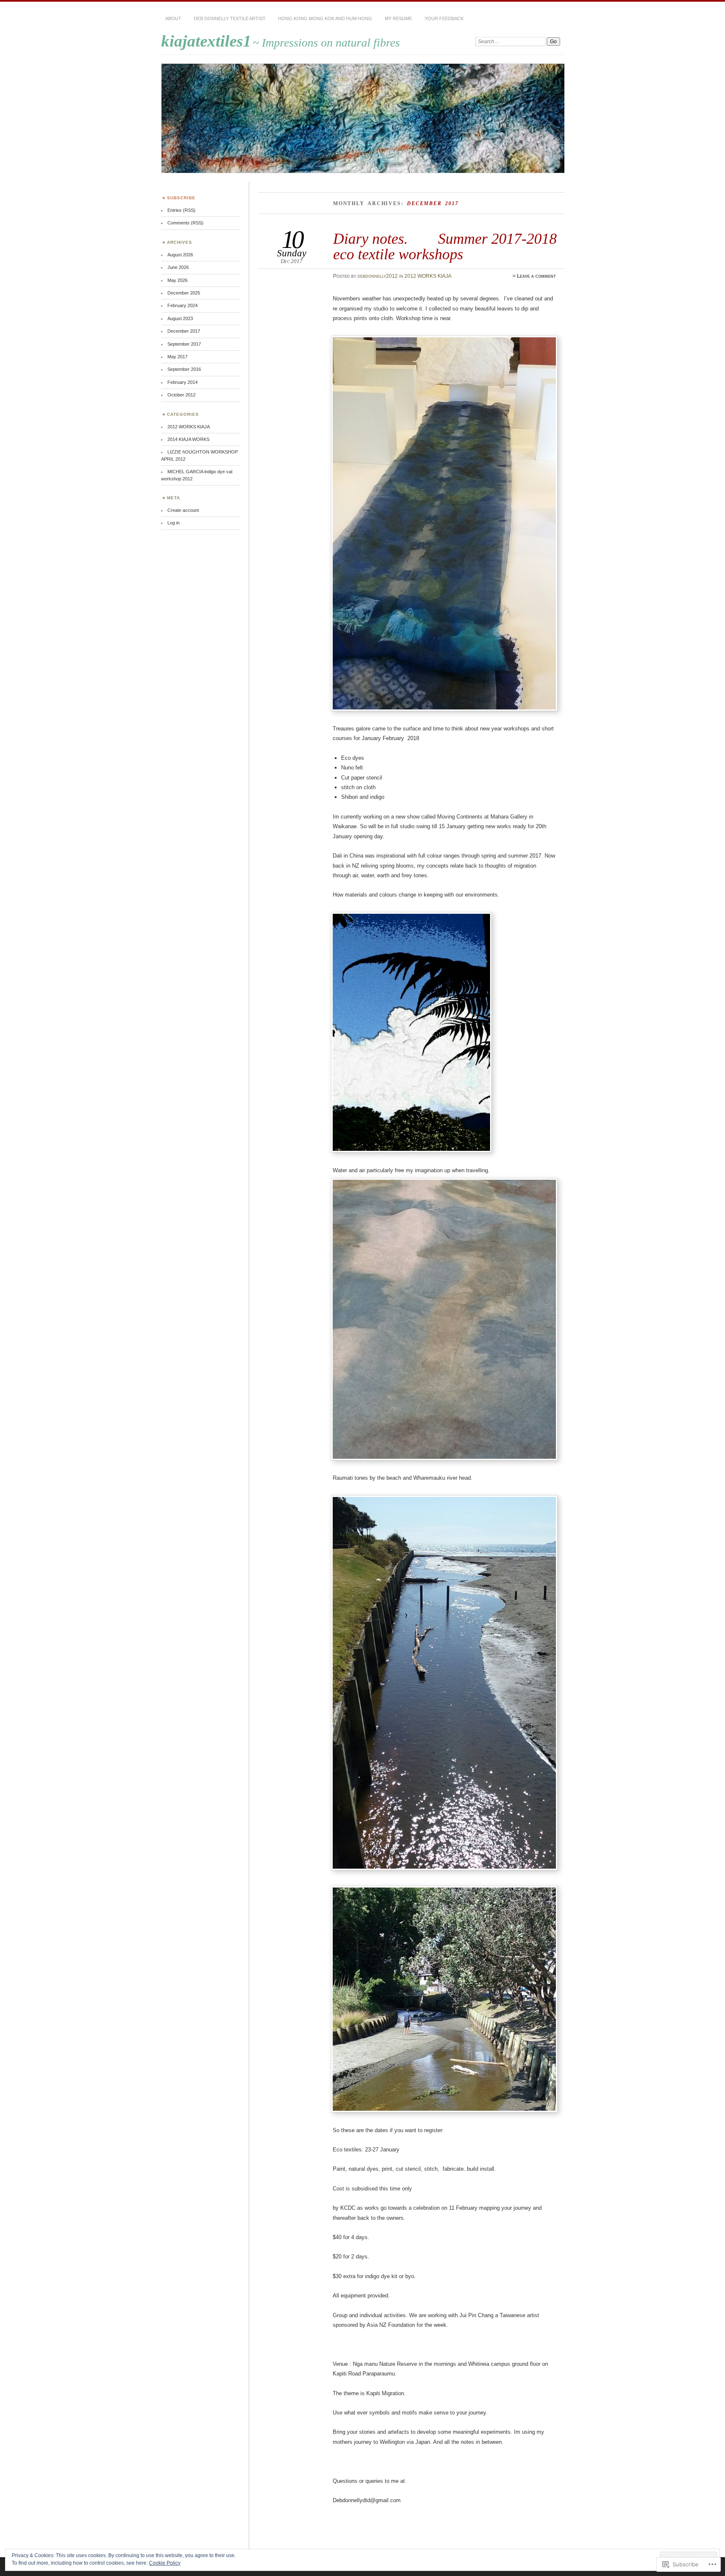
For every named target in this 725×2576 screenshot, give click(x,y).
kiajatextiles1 (206, 41)
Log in (173, 523)
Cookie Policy (165, 2563)
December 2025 (184, 293)
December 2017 (184, 331)
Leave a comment (536, 276)
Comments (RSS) (185, 223)
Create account (183, 510)
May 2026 (177, 280)
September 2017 (184, 344)
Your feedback (444, 18)
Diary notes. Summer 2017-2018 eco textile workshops (445, 246)
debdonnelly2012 (378, 276)
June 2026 (178, 267)
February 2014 (183, 382)
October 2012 (181, 395)
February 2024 (183, 305)
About (173, 18)
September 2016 (184, 369)
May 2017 (177, 357)
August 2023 (180, 318)
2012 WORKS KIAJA (428, 276)
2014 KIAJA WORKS (188, 439)
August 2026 (180, 255)
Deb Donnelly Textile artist (230, 18)
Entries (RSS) (181, 210)
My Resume (398, 18)
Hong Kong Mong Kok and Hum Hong (325, 18)
